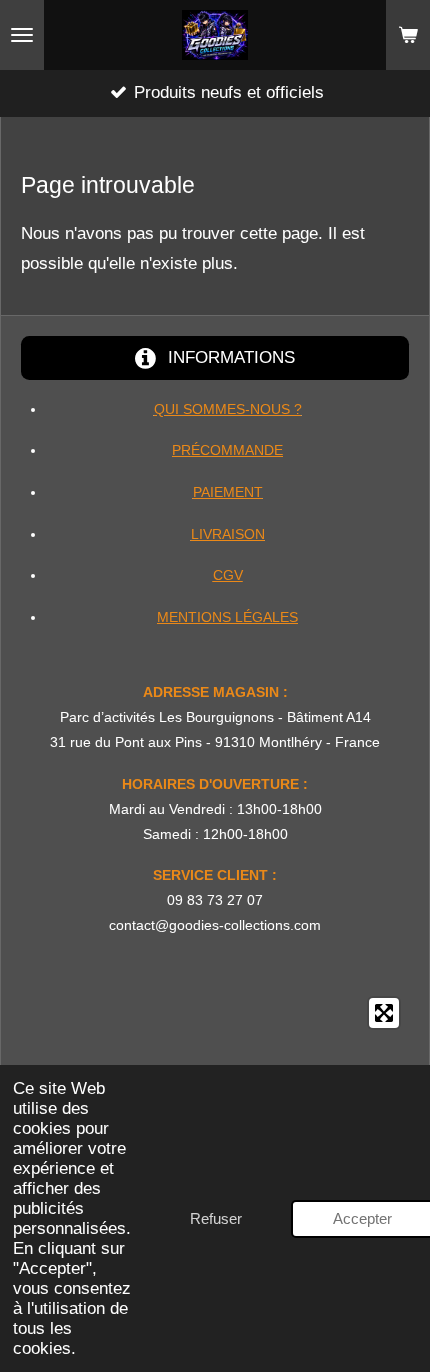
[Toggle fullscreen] (384, 1013)
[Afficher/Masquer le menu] (22, 35)
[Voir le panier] (408, 35)
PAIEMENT (228, 492)
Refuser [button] (216, 1218)
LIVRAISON (228, 534)
